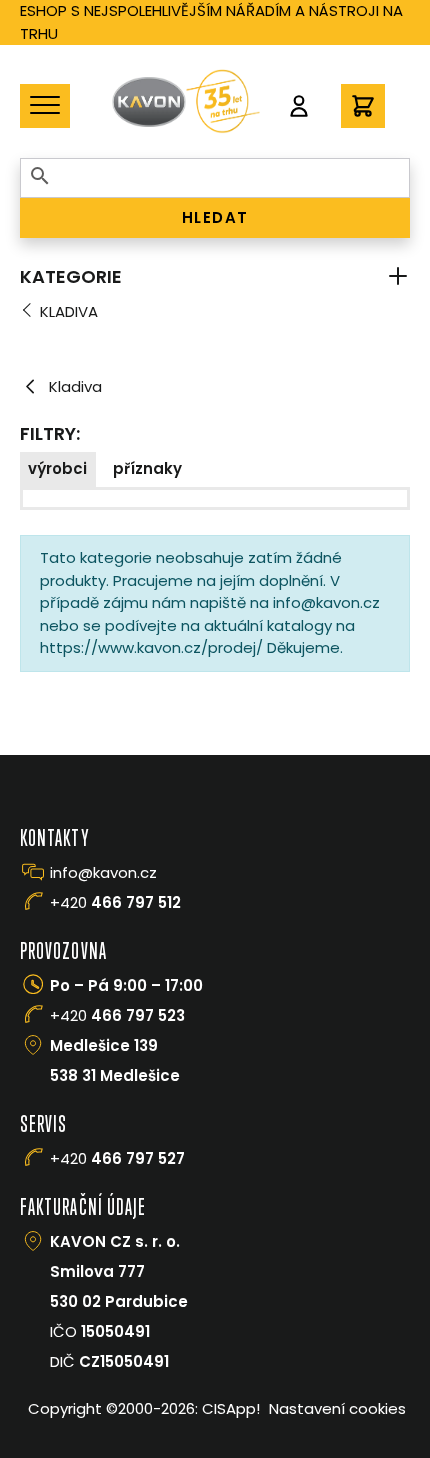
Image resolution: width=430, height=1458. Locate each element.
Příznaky (147, 468)
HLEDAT (215, 217)
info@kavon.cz (103, 872)
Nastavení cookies (337, 1408)
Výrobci (57, 468)
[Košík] (363, 106)
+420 (115, 902)
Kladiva (69, 311)
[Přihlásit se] (299, 106)
